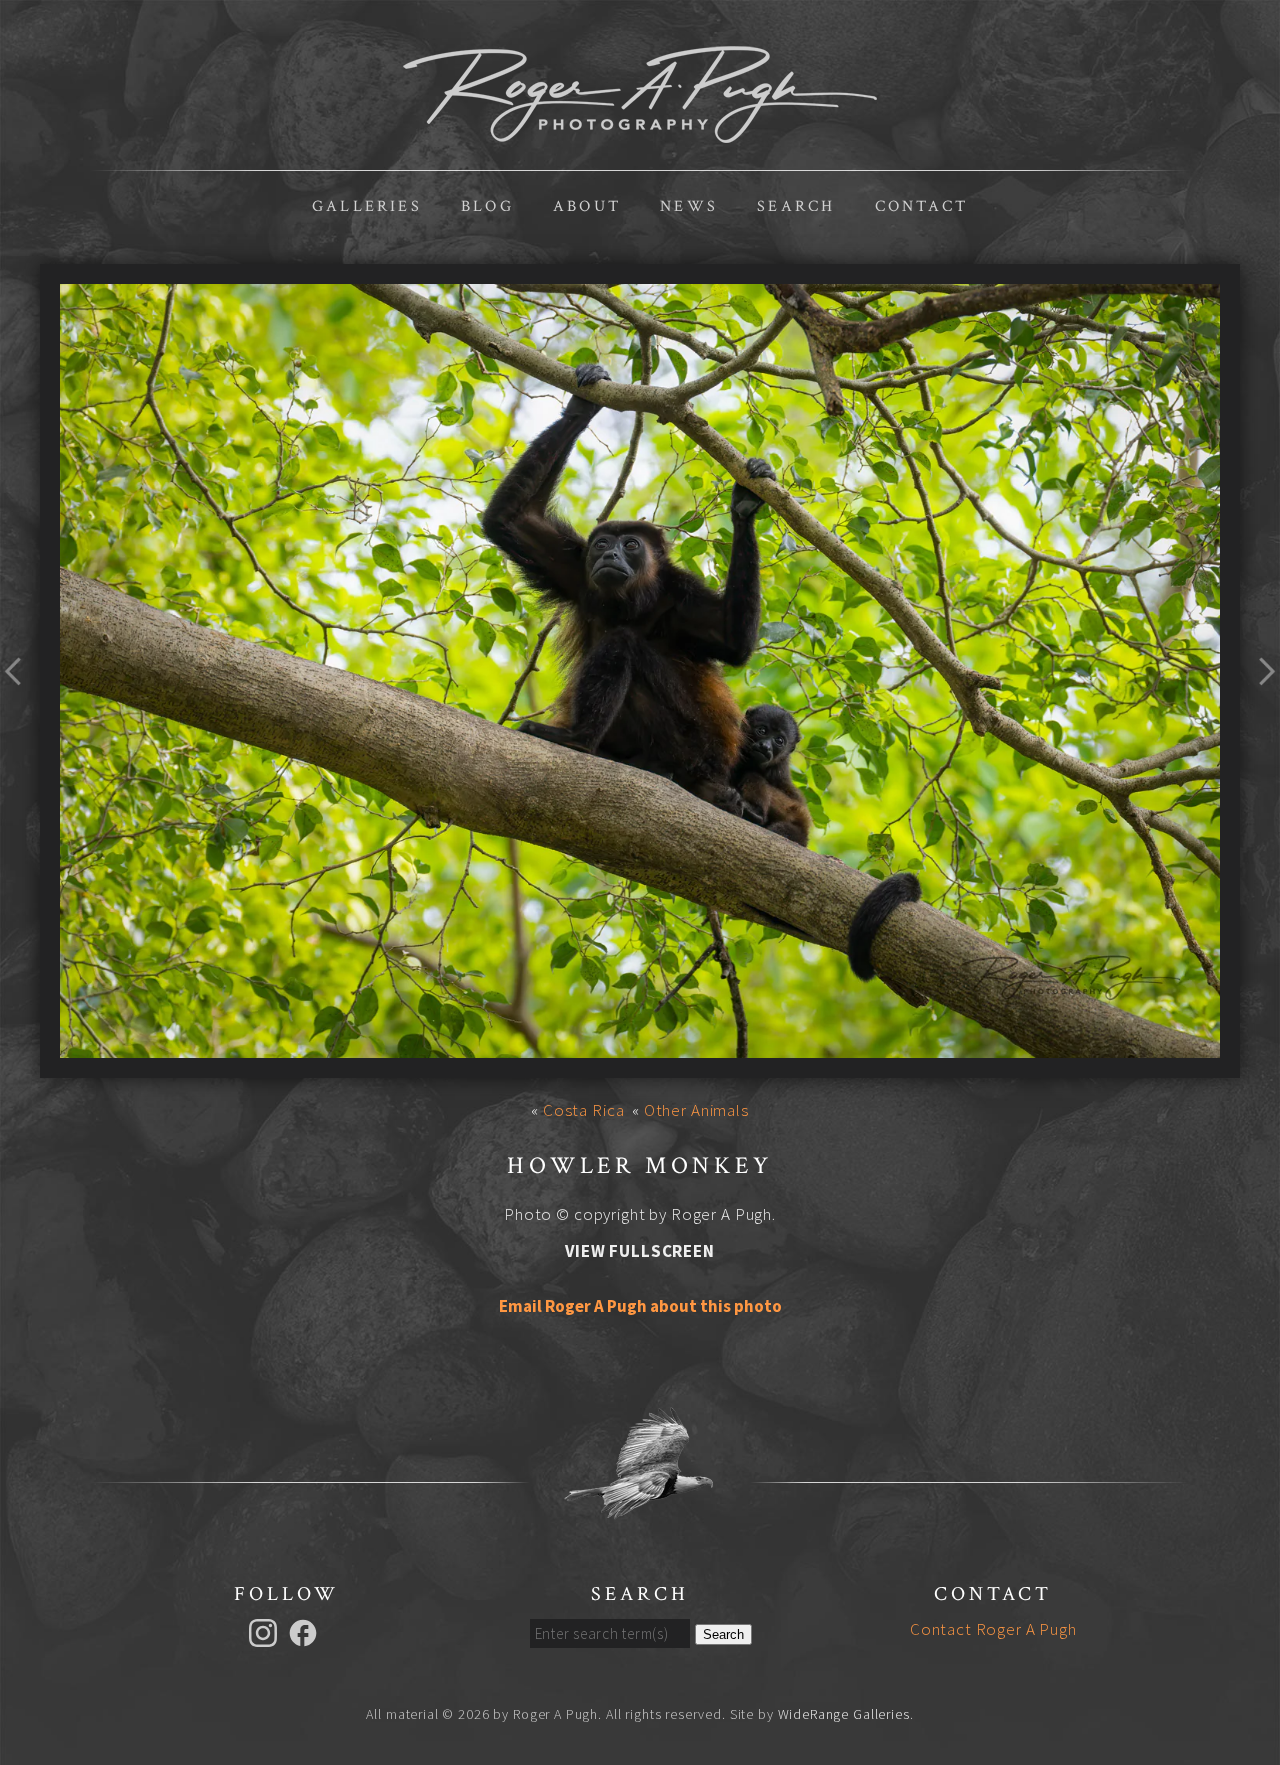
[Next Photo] (1260, 708)
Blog (487, 206)
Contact (921, 206)
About (587, 206)
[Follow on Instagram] (266, 1631)
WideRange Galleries (844, 1714)
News (689, 206)
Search (796, 206)
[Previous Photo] (20, 708)
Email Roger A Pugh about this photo (640, 1306)
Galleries (367, 206)
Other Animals (696, 1110)
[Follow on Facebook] (306, 1631)
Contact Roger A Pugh (993, 1629)
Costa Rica (584, 1110)
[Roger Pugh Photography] (640, 132)
